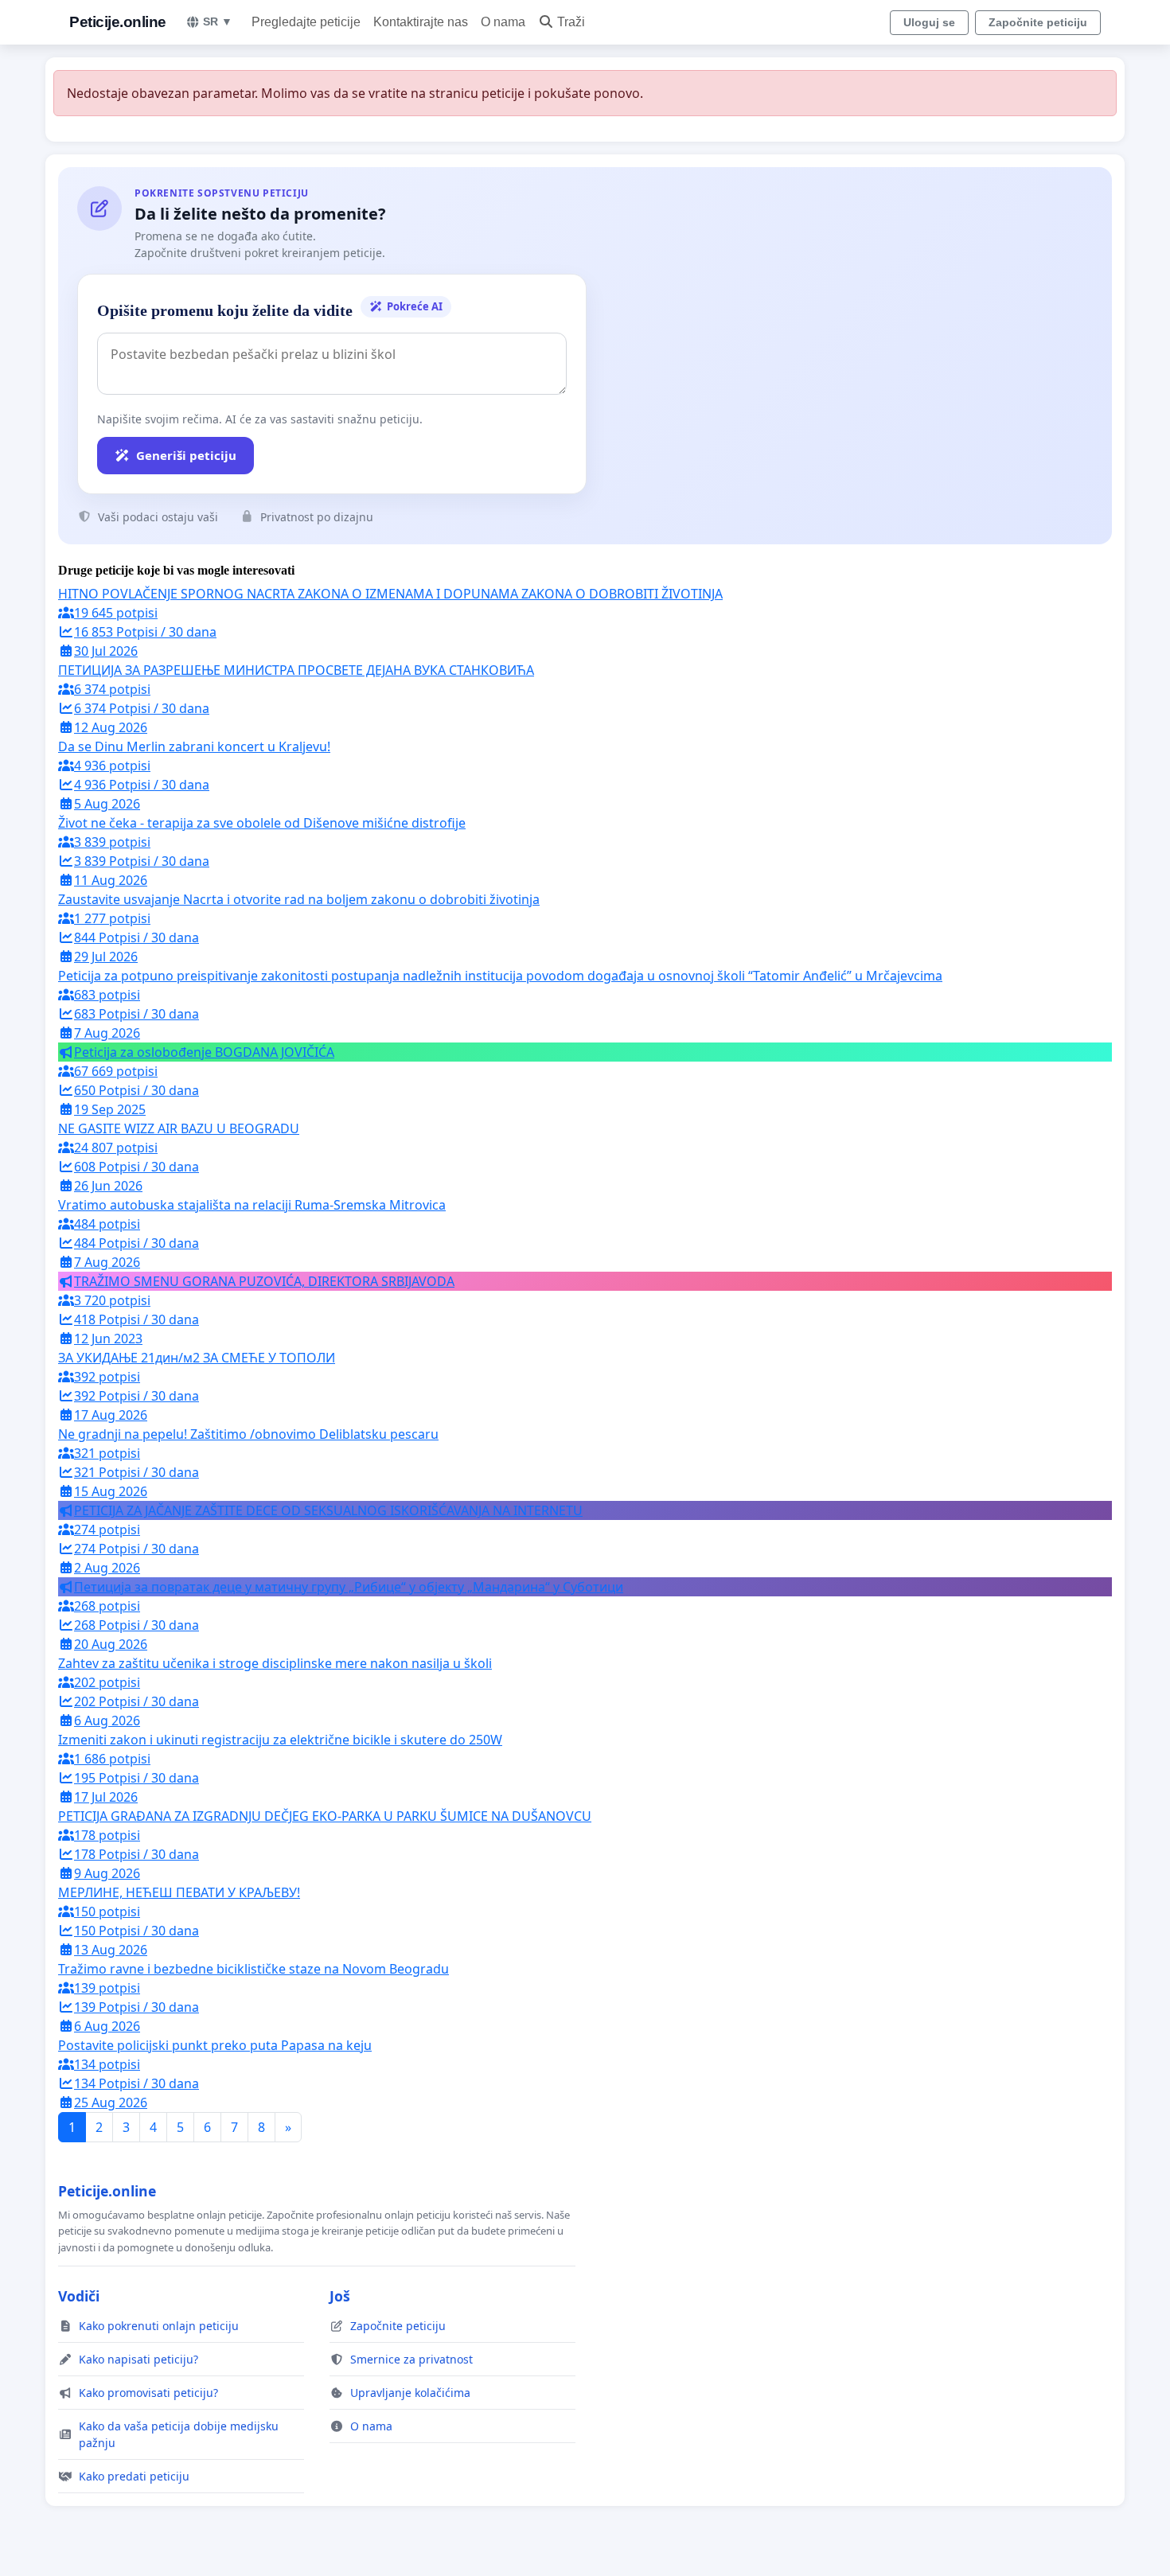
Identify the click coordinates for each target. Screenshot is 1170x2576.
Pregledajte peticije (306, 22)
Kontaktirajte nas (421, 22)
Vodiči (79, 2296)
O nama (503, 22)
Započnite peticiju (1038, 22)
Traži (571, 22)
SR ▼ (218, 21)
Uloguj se (929, 22)
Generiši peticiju (186, 455)
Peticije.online (118, 22)
